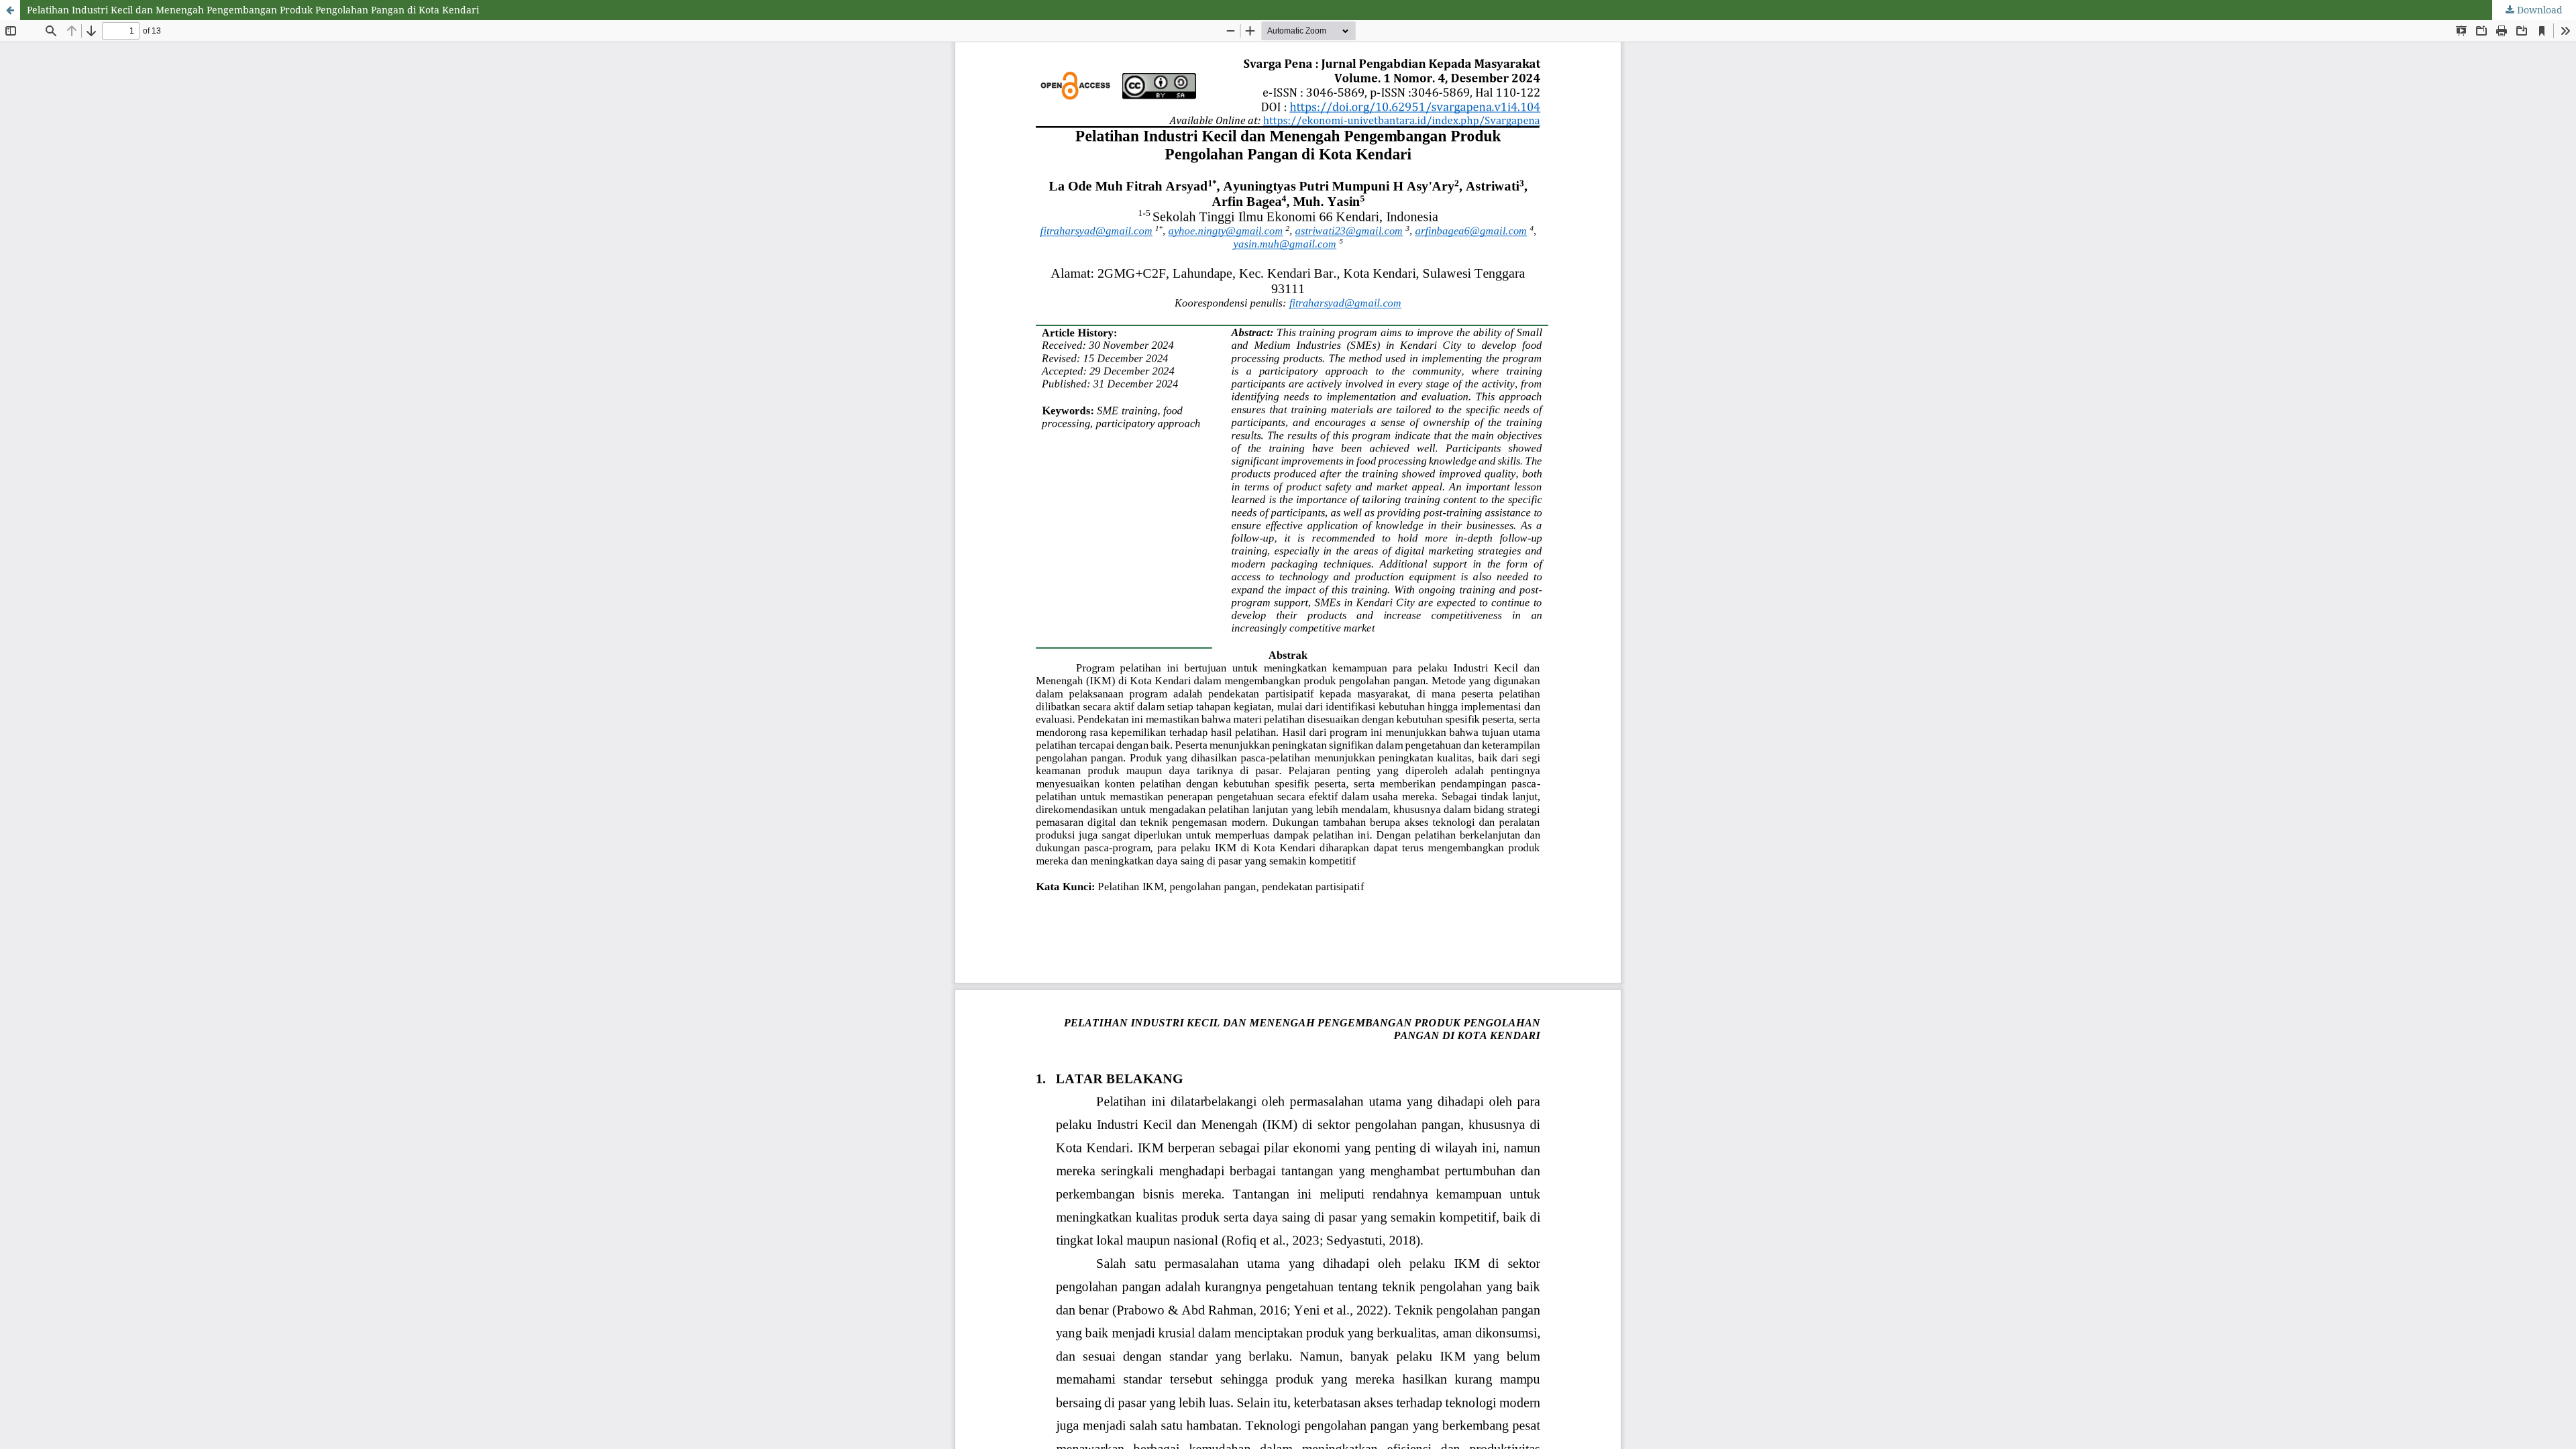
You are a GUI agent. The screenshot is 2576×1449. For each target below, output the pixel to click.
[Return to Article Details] (10, 10)
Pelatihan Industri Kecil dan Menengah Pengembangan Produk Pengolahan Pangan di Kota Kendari (253, 10)
